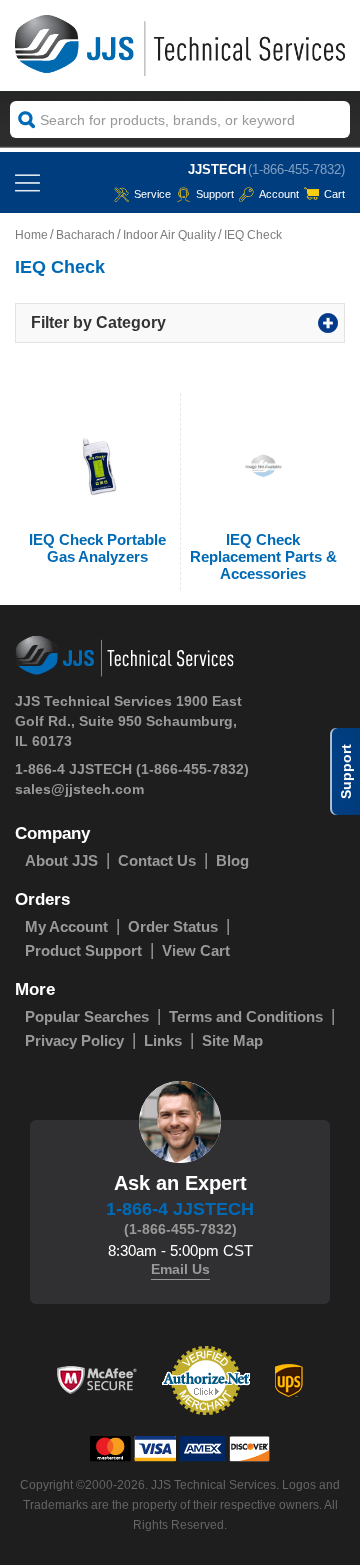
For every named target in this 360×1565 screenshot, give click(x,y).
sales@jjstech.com (79, 789)
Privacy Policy (74, 1040)
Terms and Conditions (246, 1016)
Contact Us (157, 860)
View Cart (196, 950)
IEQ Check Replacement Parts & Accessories (263, 556)
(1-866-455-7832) (296, 169)
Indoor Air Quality (169, 235)
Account (279, 194)
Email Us (180, 1269)
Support (215, 194)
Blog (232, 860)
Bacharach (85, 235)
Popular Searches (87, 1016)
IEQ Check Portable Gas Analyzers (97, 548)
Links (163, 1040)
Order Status (173, 926)
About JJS (61, 860)
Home (31, 235)
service (152, 194)
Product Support (83, 950)
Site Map (232, 1040)
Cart (334, 194)
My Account (66, 926)
